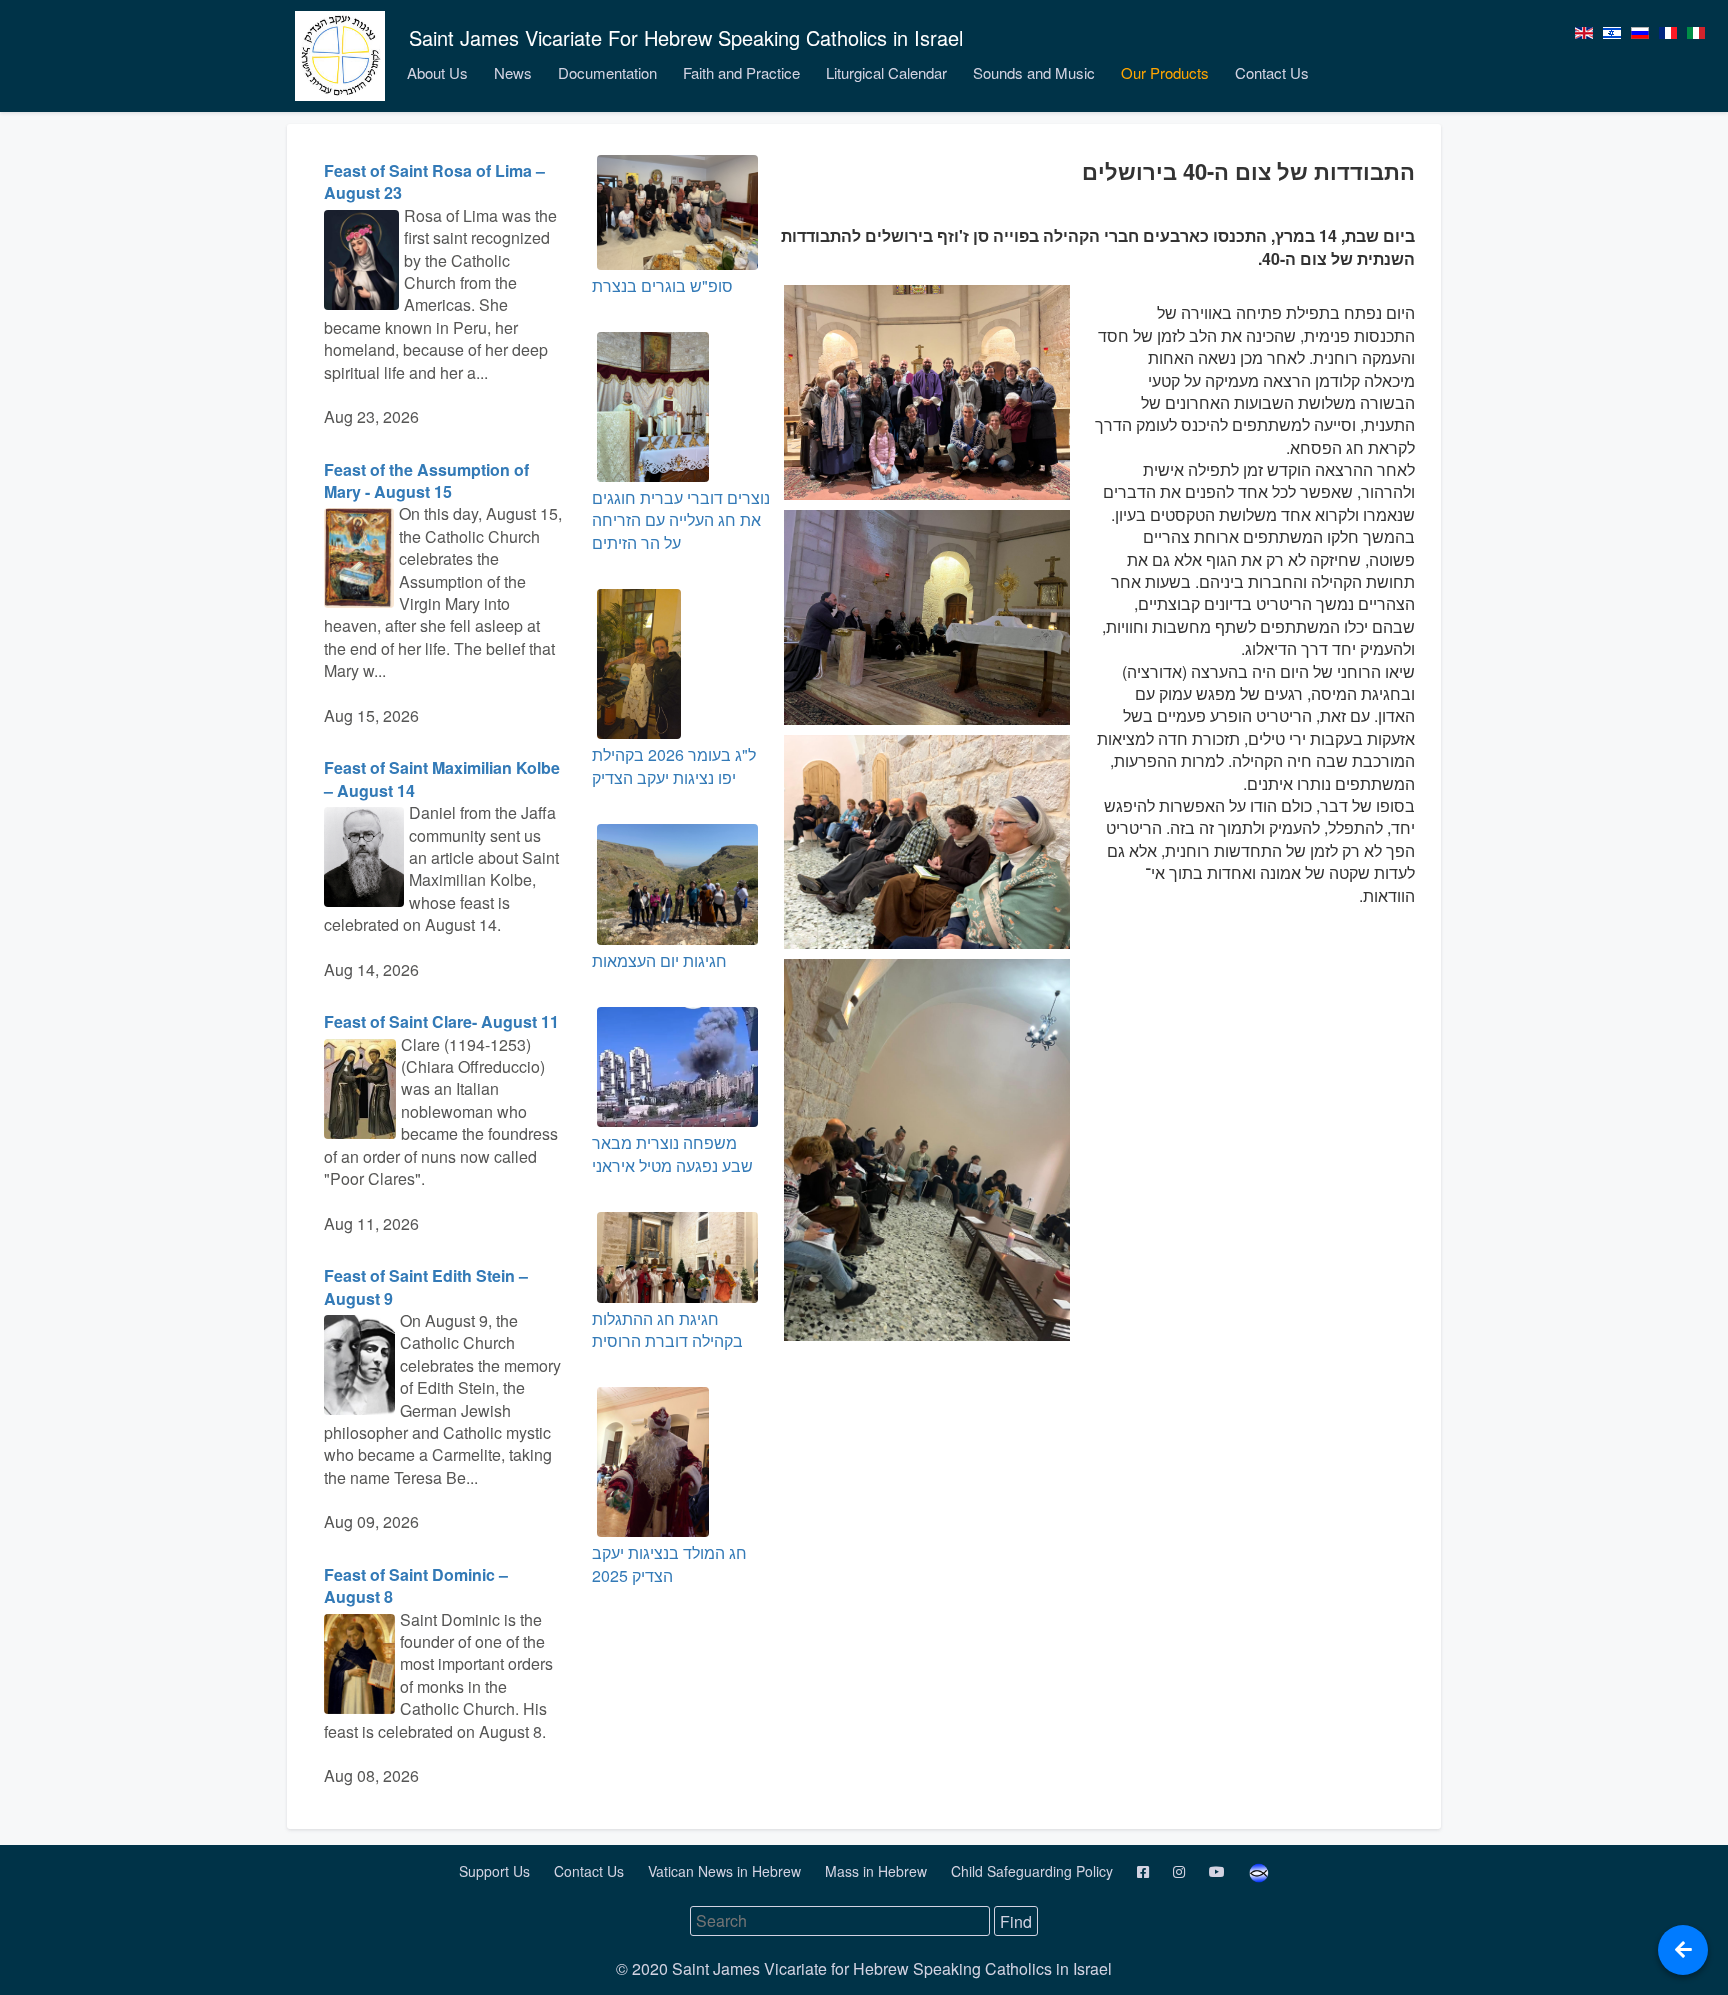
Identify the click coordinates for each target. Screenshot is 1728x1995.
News (513, 72)
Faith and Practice (741, 72)
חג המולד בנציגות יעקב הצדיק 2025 (669, 1563)
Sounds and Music (1034, 72)
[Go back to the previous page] (1683, 1950)
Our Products (1165, 72)
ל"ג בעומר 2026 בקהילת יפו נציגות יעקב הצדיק (674, 765)
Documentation (607, 72)
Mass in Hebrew (878, 1871)
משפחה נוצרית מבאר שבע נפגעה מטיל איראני (672, 1153)
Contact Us (1272, 72)
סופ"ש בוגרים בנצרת (662, 285)
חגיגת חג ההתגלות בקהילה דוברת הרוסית (667, 1329)
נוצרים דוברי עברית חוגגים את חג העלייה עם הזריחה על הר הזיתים (681, 520)
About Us (437, 72)
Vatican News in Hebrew (726, 1871)
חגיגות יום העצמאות (659, 960)
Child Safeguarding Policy (1034, 1871)
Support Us (496, 1871)
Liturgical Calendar (886, 72)
